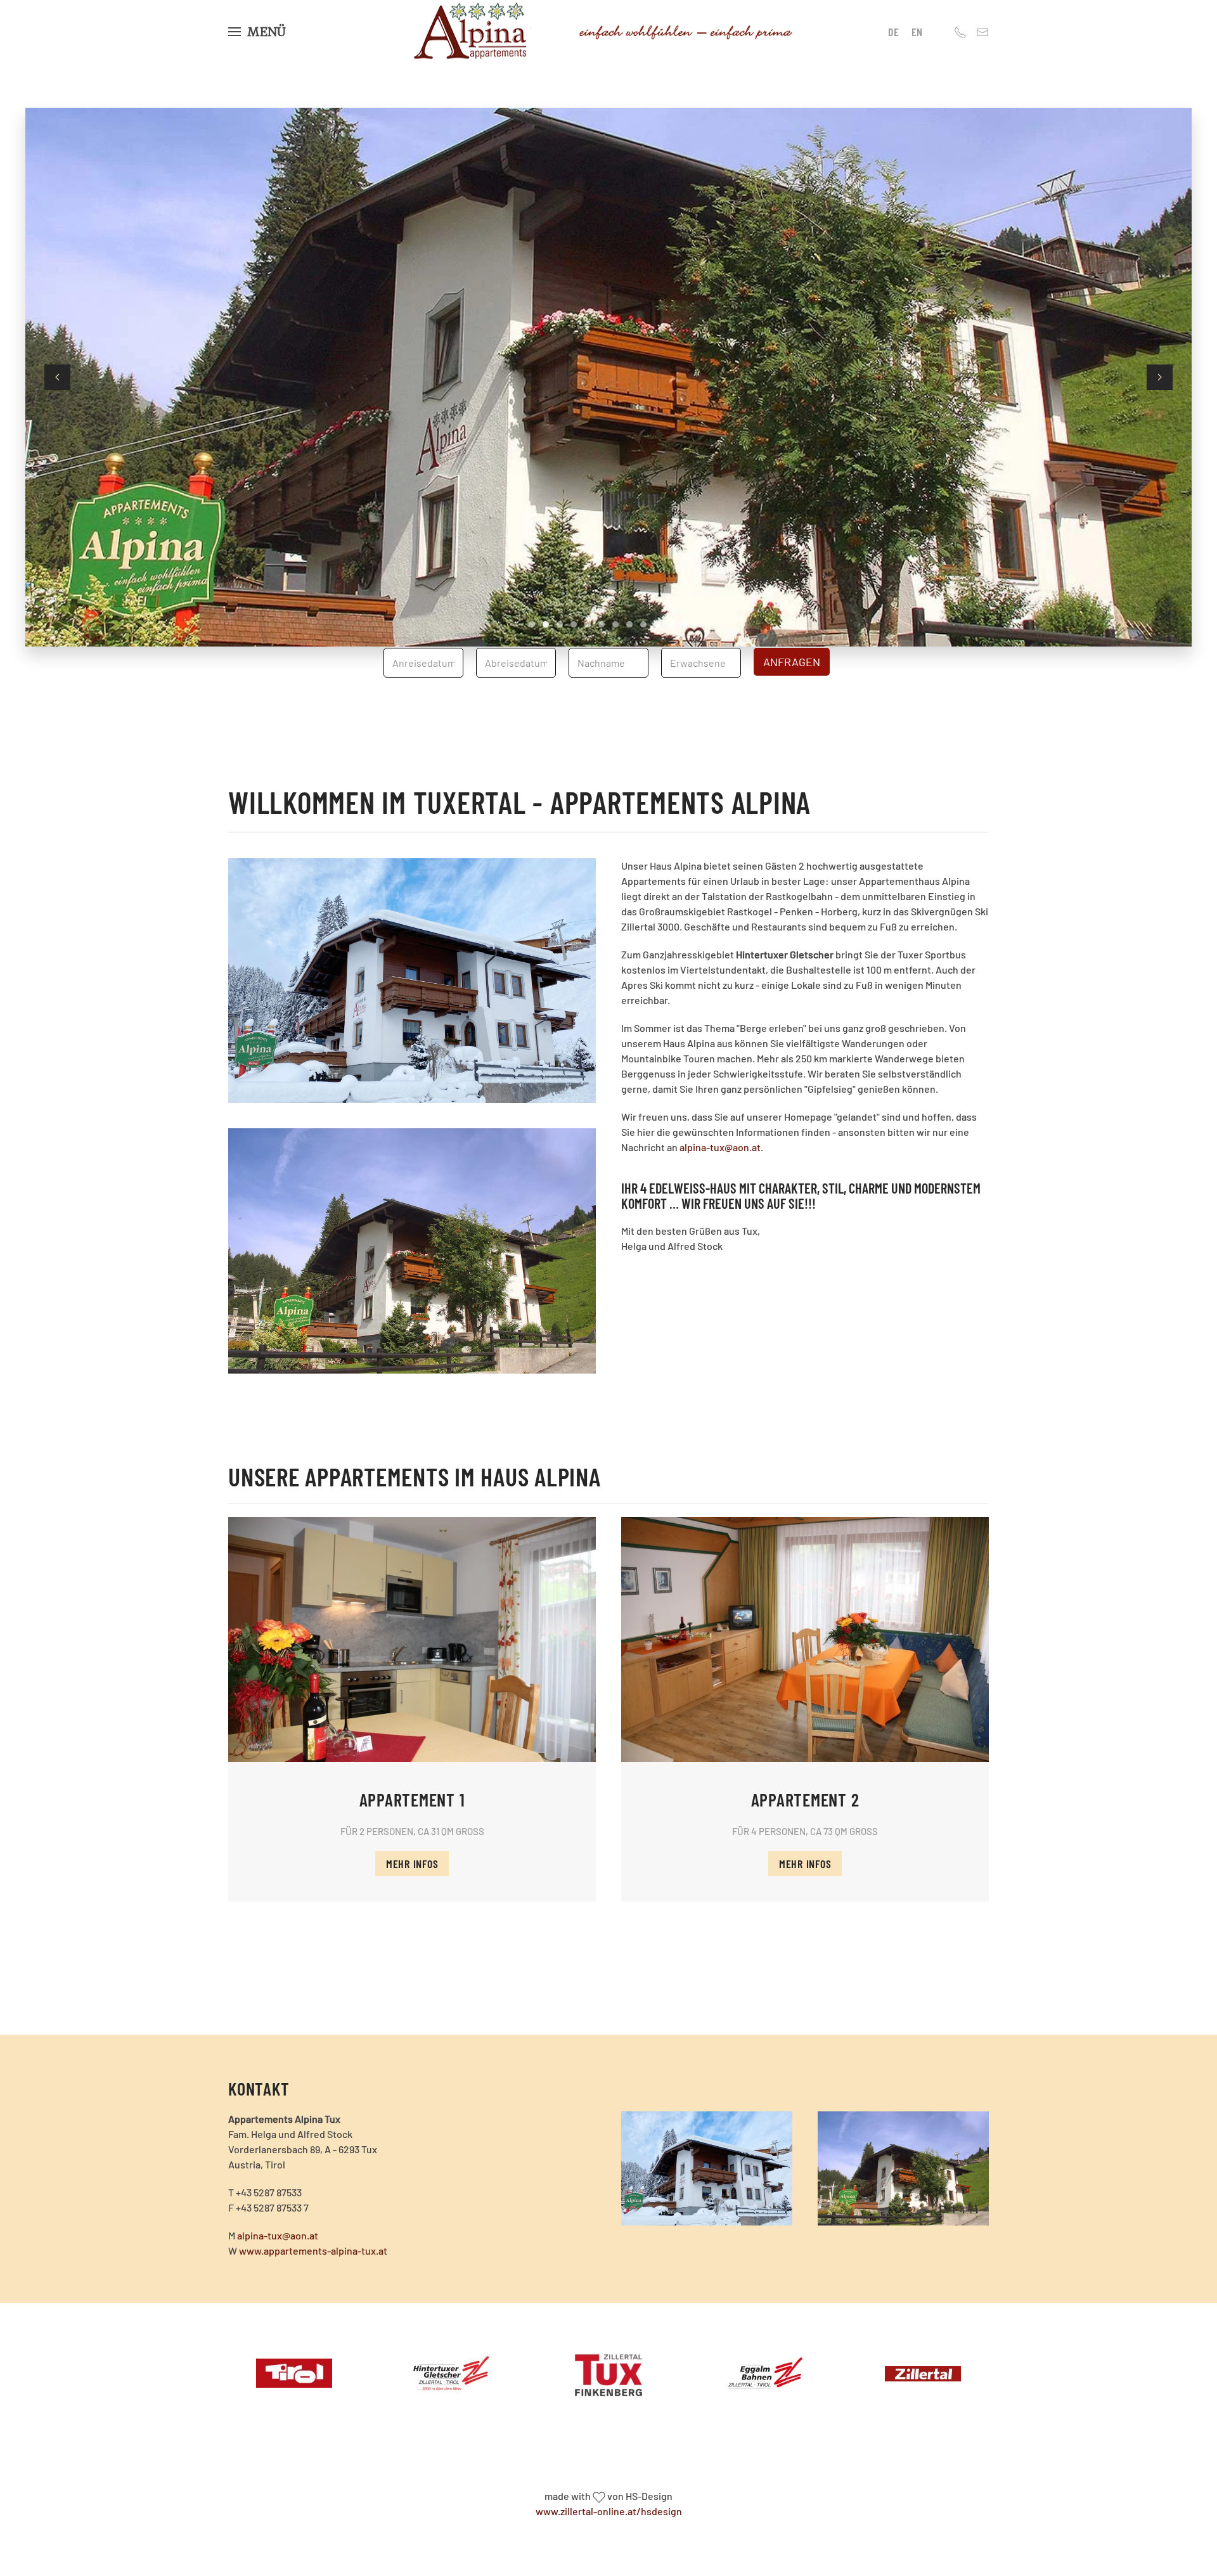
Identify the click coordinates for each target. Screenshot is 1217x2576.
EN (917, 32)
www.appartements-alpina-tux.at (313, 2251)
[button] (257, 32)
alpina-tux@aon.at (720, 1147)
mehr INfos (412, 1864)
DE (893, 32)
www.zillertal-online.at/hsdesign (609, 2511)
